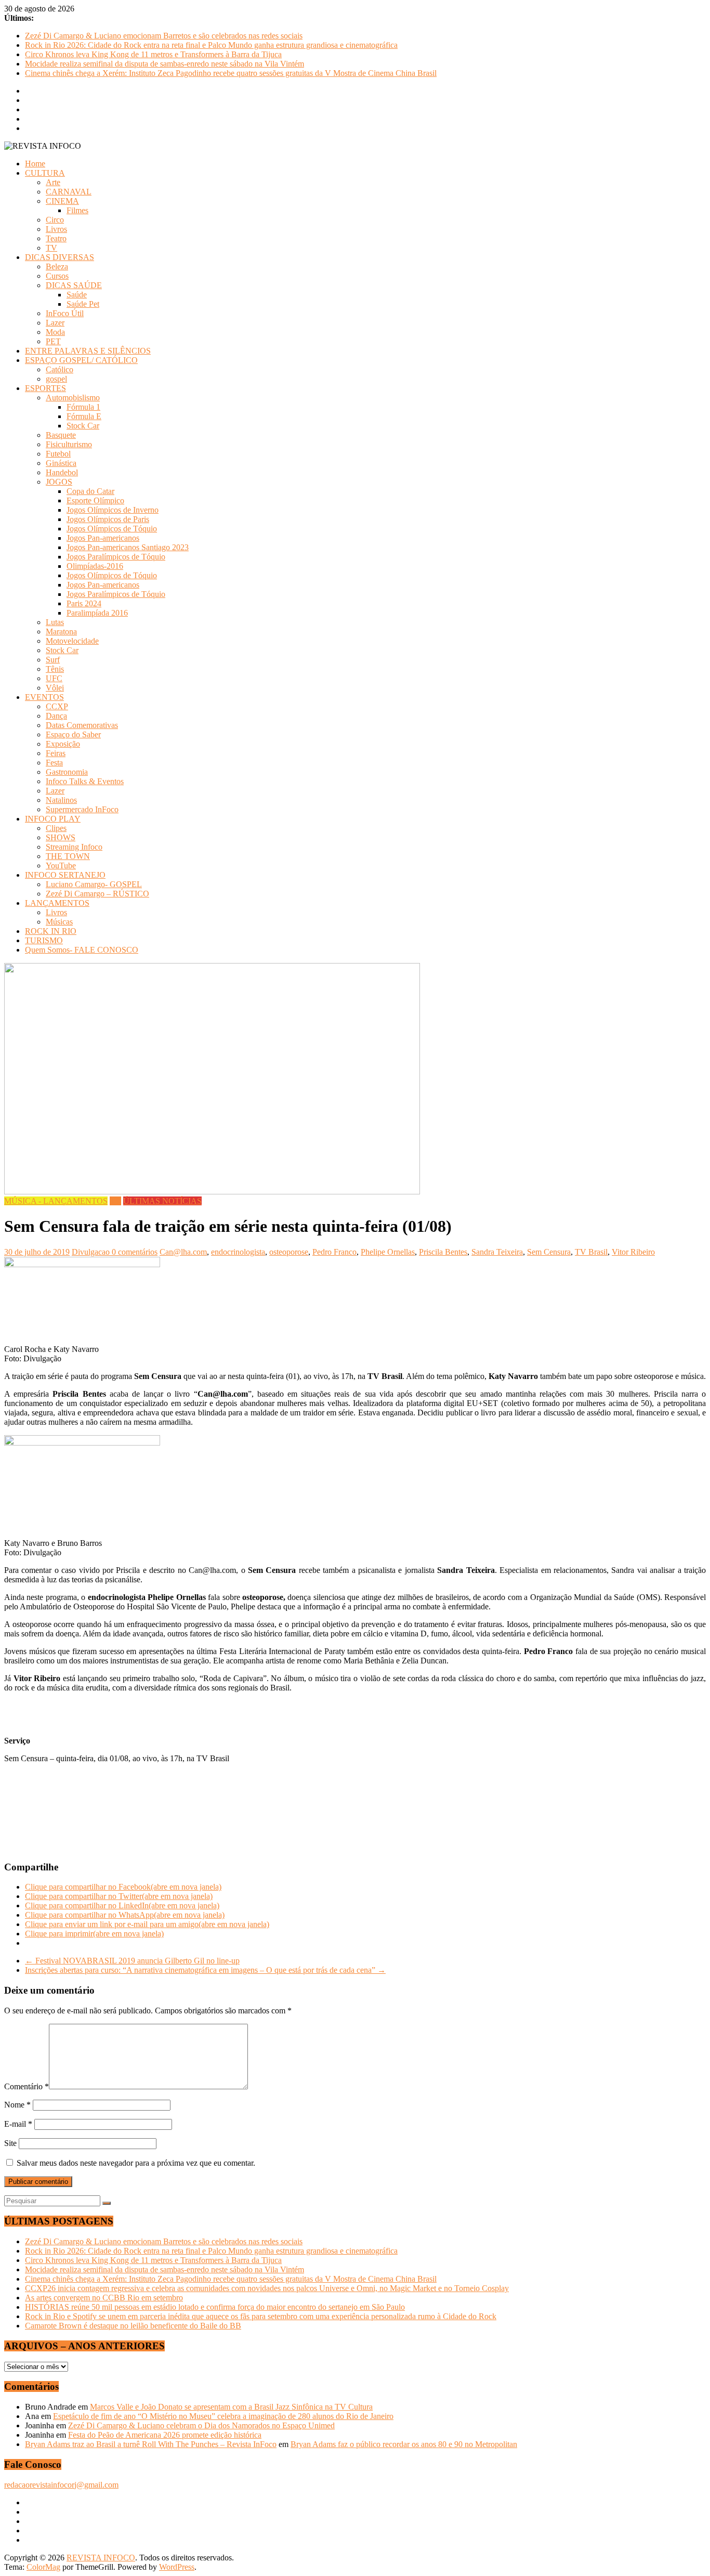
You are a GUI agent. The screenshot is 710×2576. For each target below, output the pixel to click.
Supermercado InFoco (82, 809)
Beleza (57, 266)
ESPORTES (45, 388)
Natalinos (61, 800)
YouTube (61, 866)
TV (51, 248)
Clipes (56, 828)
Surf (53, 660)
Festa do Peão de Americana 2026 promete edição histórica (165, 2435)
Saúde (77, 295)
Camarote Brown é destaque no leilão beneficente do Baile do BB (133, 2326)
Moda (55, 332)
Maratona (61, 632)
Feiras (56, 753)
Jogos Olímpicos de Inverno (113, 510)
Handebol (62, 472)
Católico (60, 369)
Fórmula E (84, 416)
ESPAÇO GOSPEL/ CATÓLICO (81, 360)
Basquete (61, 435)
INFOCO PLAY (53, 819)
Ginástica (61, 463)
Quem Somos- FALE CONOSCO (82, 950)
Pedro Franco (334, 1252)
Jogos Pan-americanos (103, 538)
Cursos (57, 276)
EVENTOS (44, 697)
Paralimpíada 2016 (97, 613)
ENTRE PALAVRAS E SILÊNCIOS (88, 351)
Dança (56, 716)
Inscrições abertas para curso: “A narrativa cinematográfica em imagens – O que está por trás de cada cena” (205, 1970)
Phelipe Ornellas (388, 1252)
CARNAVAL (69, 192)
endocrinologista (238, 1252)
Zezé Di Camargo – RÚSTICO (97, 894)
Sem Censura (549, 1252)
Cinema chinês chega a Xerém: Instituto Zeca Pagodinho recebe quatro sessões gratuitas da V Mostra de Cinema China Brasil (231, 73)
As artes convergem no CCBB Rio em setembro (104, 2298)
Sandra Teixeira (497, 1252)
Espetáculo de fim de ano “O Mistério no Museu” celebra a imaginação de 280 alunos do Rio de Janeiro (223, 2416)
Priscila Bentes (443, 1252)
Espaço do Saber (73, 734)
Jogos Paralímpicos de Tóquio (116, 557)
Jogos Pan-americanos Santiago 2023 (128, 547)
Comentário (27, 2086)
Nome (17, 2105)
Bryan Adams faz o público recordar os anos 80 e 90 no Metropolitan (404, 2444)
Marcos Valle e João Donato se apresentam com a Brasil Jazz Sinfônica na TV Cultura (231, 2407)
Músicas (59, 922)
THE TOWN (68, 856)
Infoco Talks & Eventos (85, 781)
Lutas (55, 622)
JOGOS (59, 482)
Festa (54, 763)
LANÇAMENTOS (57, 903)
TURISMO (44, 940)
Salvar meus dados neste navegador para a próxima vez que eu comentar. (136, 2163)
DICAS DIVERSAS (60, 257)
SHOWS (61, 837)
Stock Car (83, 426)
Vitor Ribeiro (633, 1252)
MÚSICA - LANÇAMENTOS (56, 1201)
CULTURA (45, 173)
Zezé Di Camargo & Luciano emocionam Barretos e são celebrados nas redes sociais (164, 36)
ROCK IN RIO (51, 931)
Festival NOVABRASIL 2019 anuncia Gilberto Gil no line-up (132, 1961)
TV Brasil (591, 1252)
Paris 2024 (84, 603)
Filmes (77, 210)
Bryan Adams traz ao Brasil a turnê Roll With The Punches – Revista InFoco (151, 2444)
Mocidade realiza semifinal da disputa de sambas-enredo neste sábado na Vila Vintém (165, 64)
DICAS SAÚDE (74, 285)
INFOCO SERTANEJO (65, 875)
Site (10, 2143)
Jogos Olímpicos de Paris (108, 519)
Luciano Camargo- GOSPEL (94, 884)
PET (53, 341)
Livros (56, 229)
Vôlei (55, 688)
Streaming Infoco (74, 847)
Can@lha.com (183, 1252)
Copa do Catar (90, 491)
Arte (53, 182)
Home (35, 164)
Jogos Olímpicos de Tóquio (112, 529)
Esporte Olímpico (95, 500)
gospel (56, 379)
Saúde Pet (83, 304)
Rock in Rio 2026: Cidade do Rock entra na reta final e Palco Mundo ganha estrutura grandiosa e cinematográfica (211, 45)
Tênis (55, 669)
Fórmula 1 (83, 407)
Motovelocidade (72, 641)
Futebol (58, 454)
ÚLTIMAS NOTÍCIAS (162, 1201)
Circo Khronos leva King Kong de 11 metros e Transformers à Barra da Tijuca (153, 54)
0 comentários (135, 1252)
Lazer (55, 323)
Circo (55, 220)
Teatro (56, 238)
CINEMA (62, 201)
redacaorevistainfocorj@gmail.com (61, 2485)
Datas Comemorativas (82, 725)
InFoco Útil (65, 313)
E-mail (18, 2124)
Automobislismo (73, 398)
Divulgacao (92, 1252)
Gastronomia (67, 772)
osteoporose (289, 1252)
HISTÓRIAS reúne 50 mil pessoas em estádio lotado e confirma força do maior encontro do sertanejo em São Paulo (215, 2307)
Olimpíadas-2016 (95, 566)
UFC (54, 678)
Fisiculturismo (69, 444)
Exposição (63, 744)
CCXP (57, 706)
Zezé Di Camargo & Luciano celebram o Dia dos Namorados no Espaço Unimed (201, 2425)
